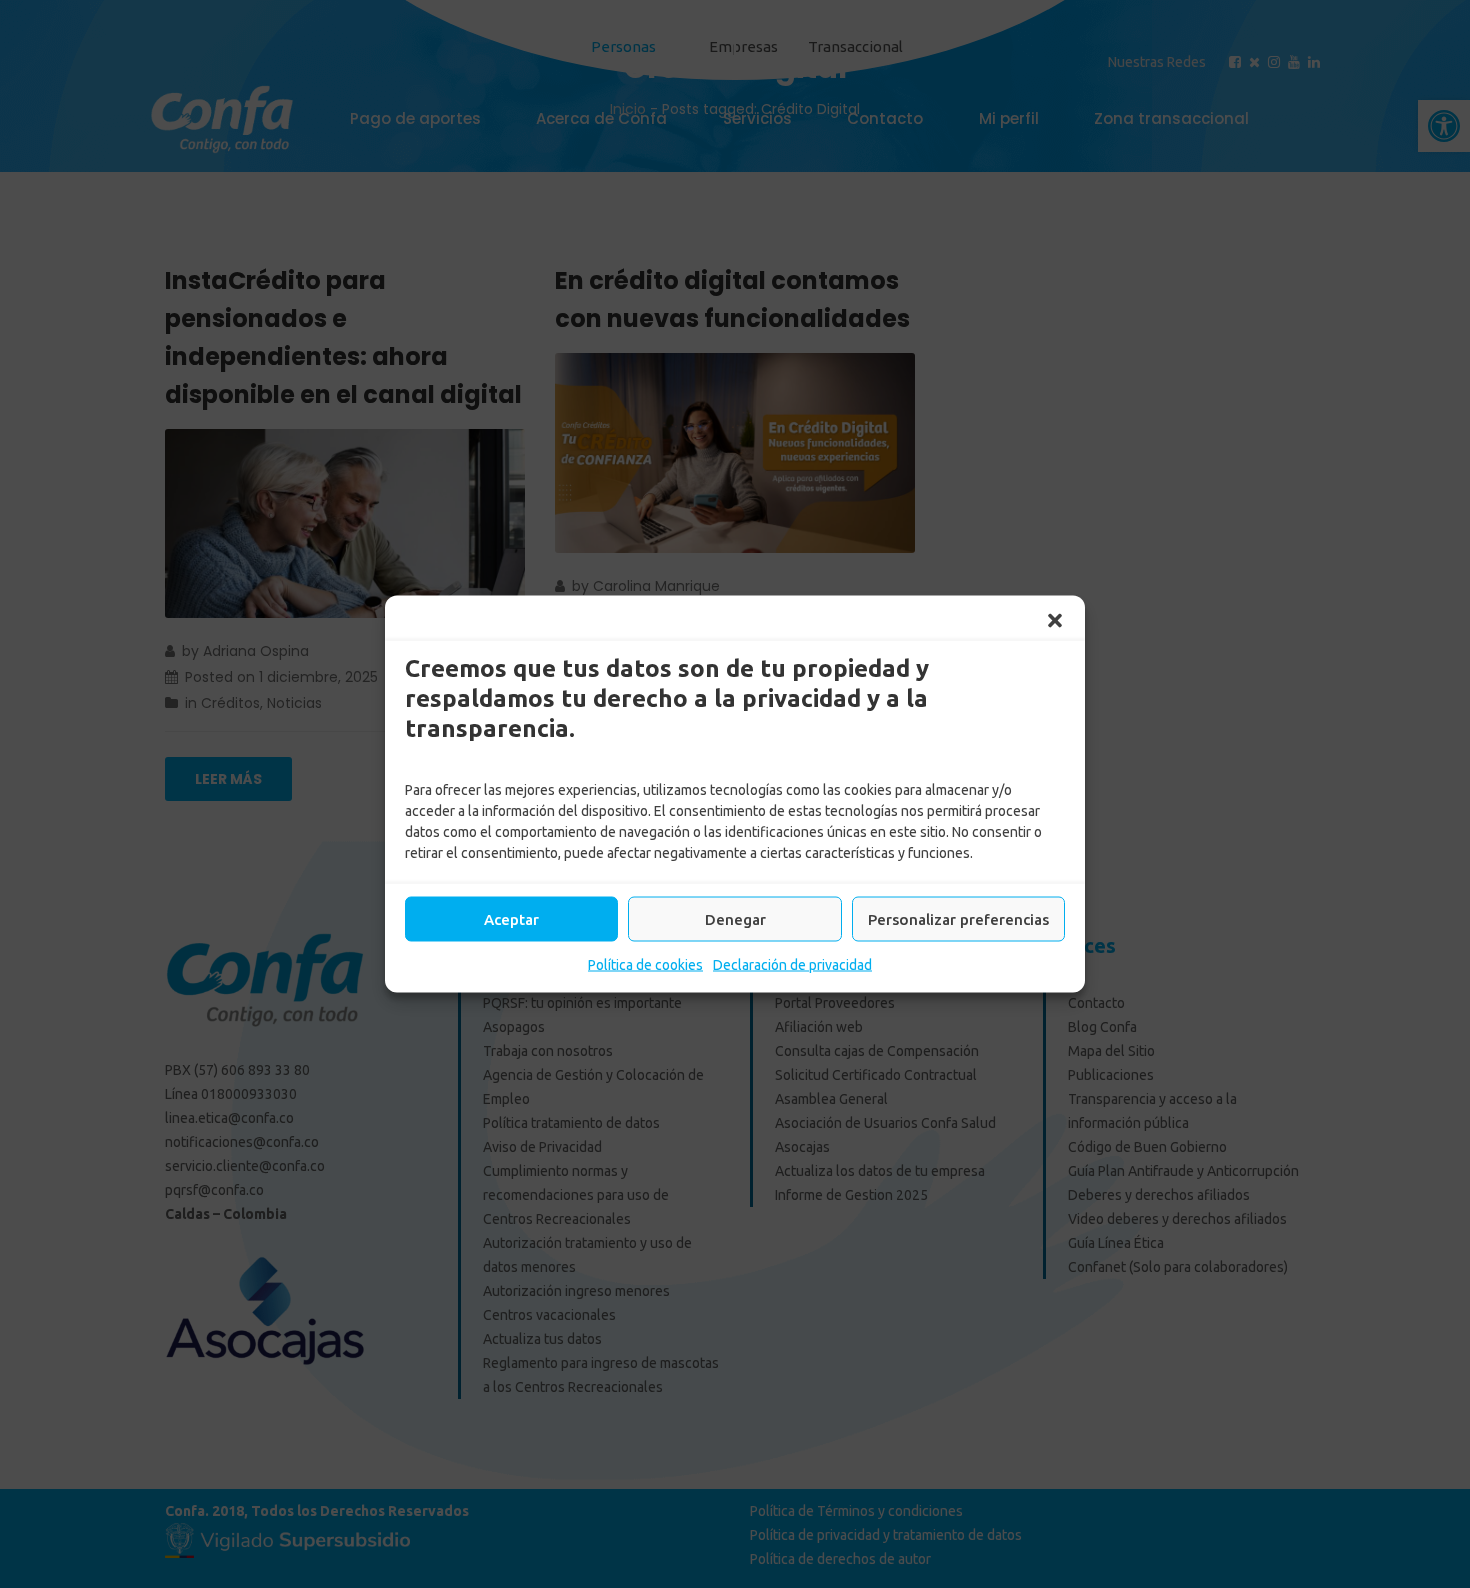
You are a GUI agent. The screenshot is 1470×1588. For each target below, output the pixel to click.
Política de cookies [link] (645, 965)
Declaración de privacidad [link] (792, 965)
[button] (1055, 621)
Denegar (735, 918)
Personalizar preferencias (958, 918)
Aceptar (511, 918)
